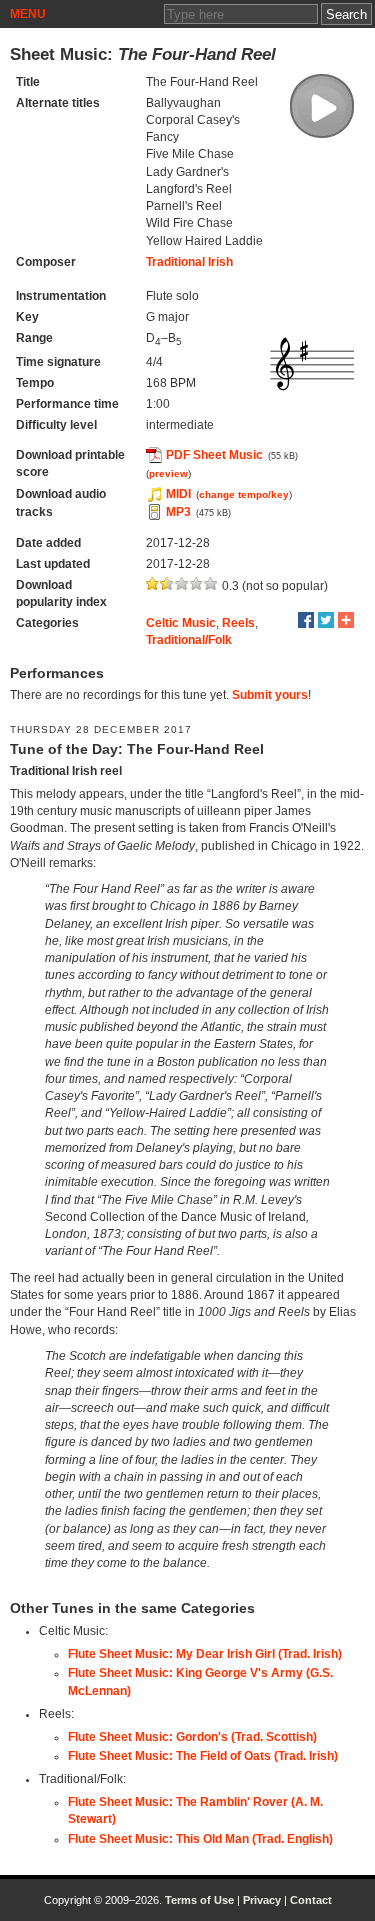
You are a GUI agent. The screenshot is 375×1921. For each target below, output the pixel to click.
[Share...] (346, 620)
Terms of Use (199, 1900)
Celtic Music (181, 623)
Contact (311, 1900)
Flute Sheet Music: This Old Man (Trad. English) (200, 1839)
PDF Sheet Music (214, 455)
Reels (238, 623)
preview (168, 473)
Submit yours (270, 695)
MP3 (178, 512)
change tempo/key (244, 494)
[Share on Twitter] (326, 620)
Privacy (262, 1900)
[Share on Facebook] (306, 620)
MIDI (178, 494)
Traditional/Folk (189, 640)
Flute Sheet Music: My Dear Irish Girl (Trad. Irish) (205, 1654)
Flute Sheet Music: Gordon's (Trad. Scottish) (192, 1737)
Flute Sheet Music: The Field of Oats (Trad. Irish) (203, 1756)
